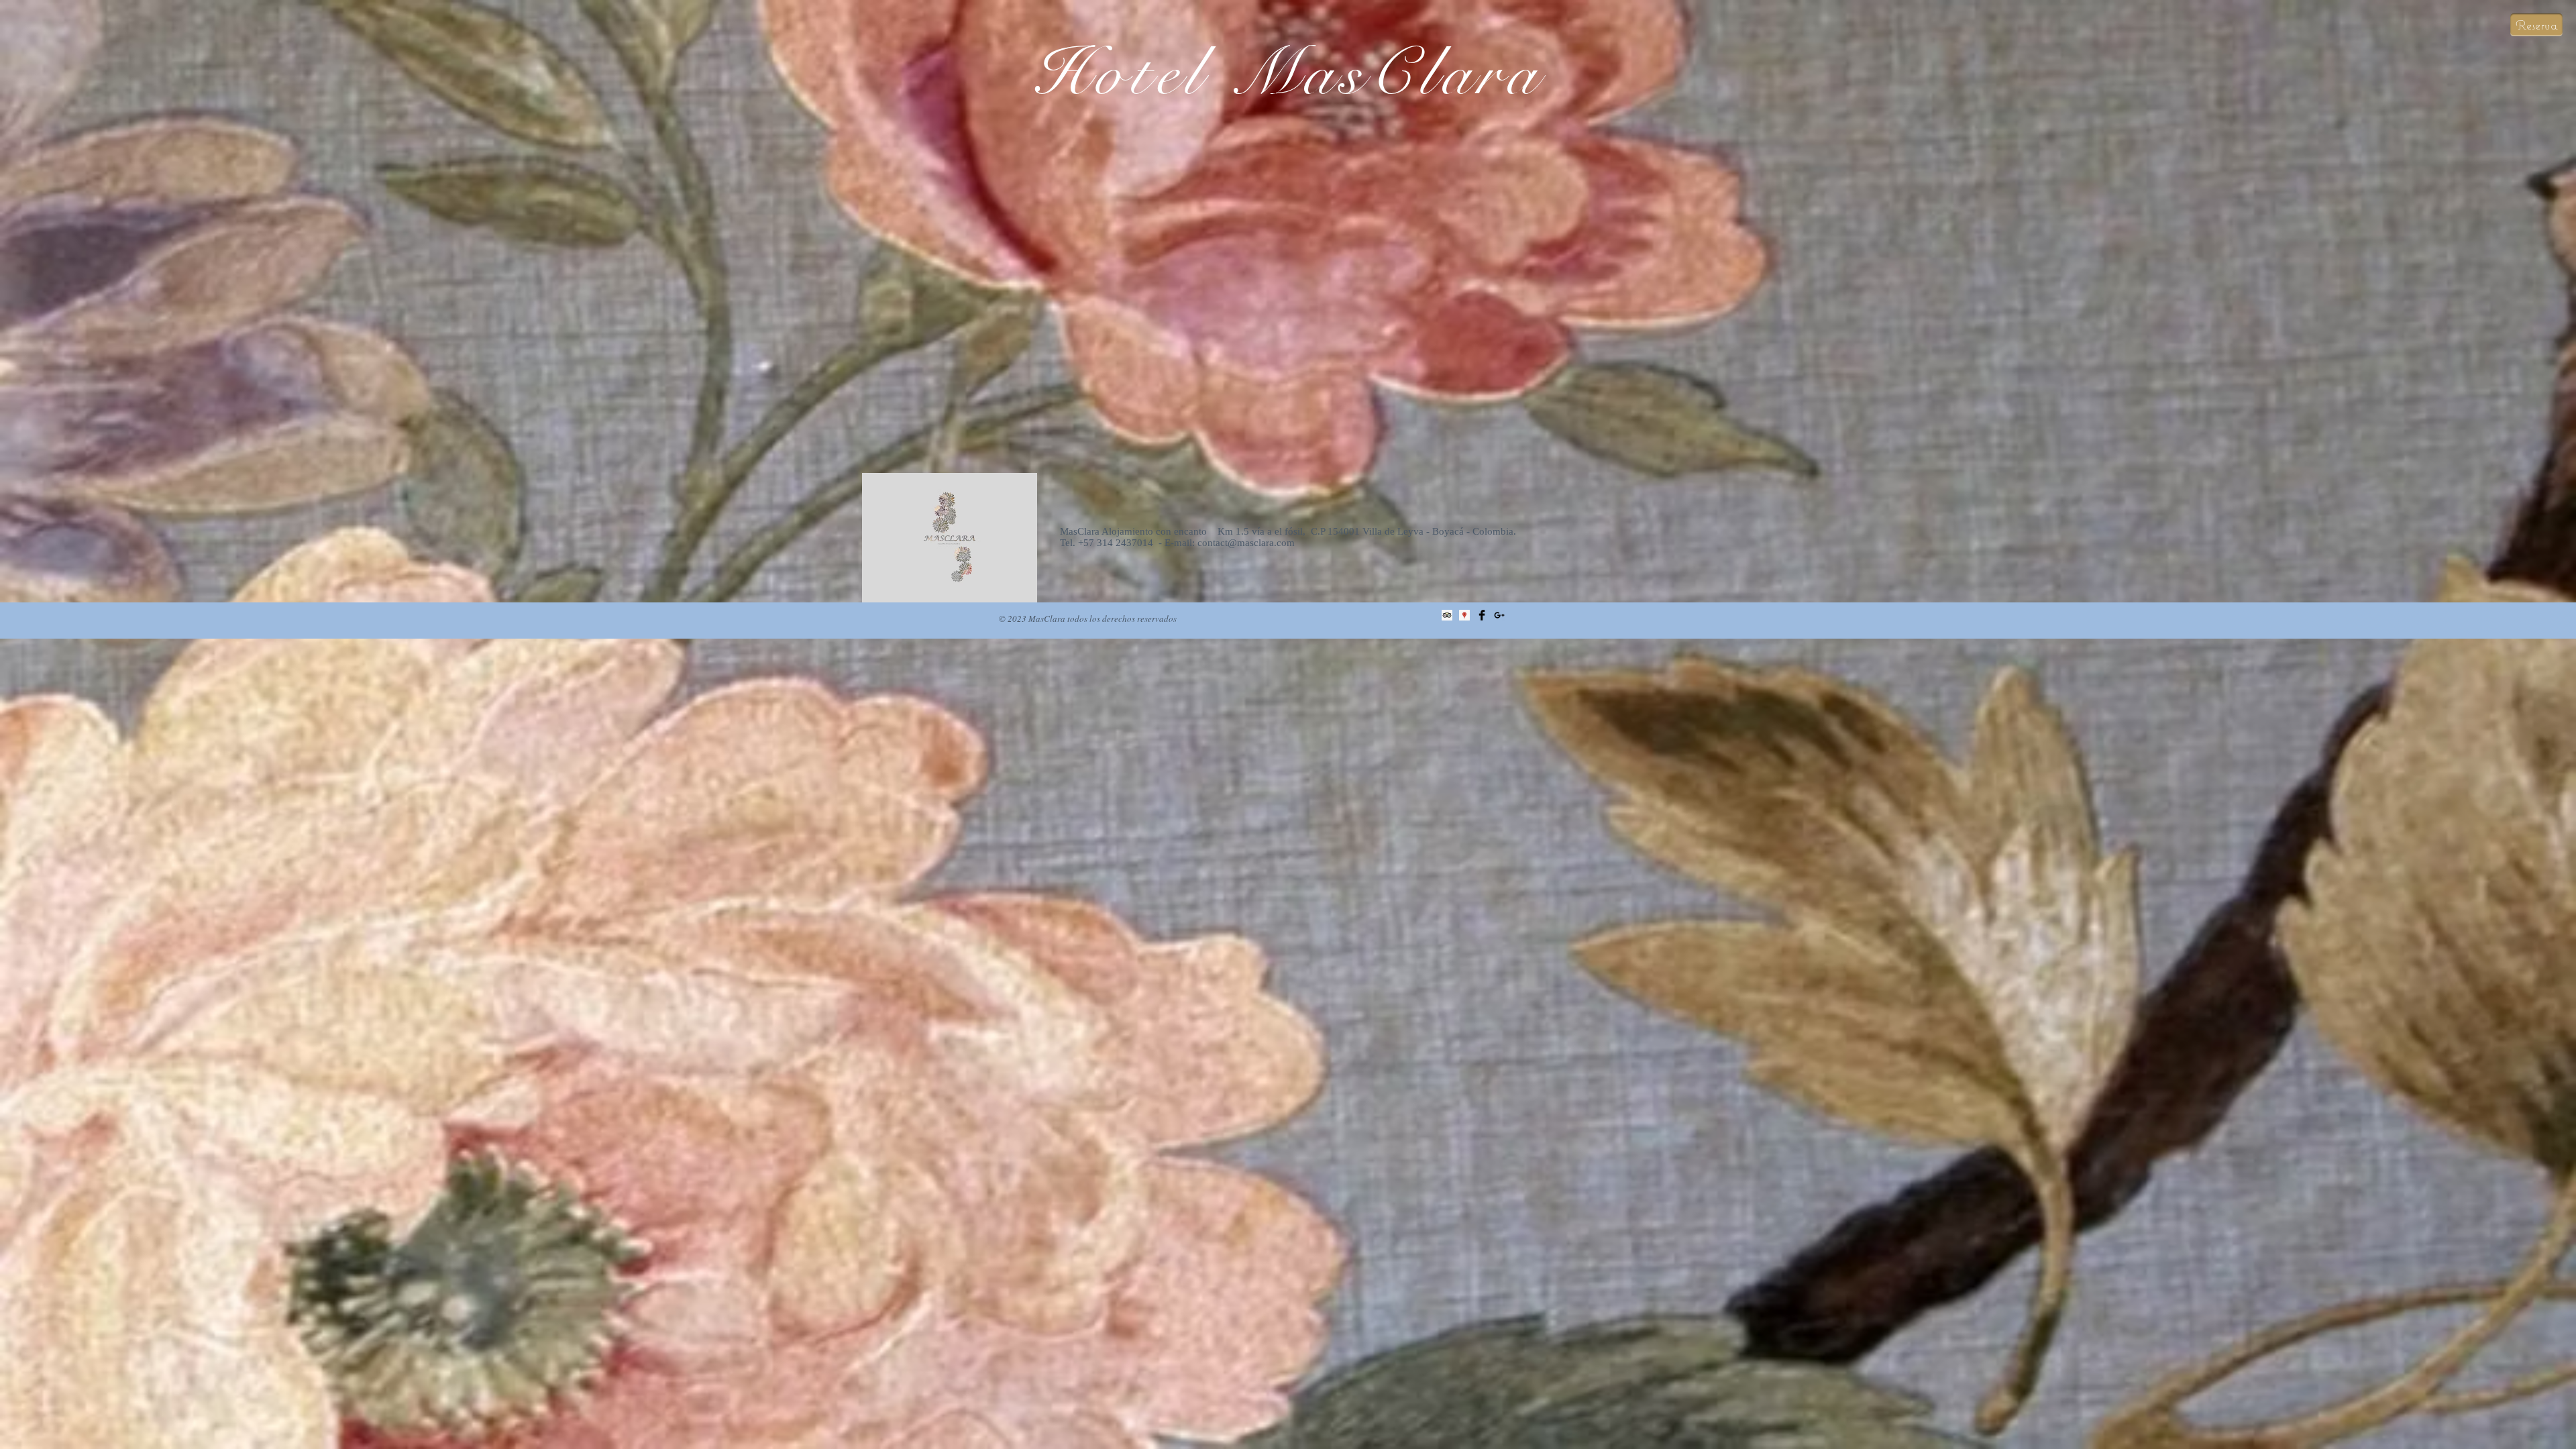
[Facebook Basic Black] (1482, 615)
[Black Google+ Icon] (1499, 615)
